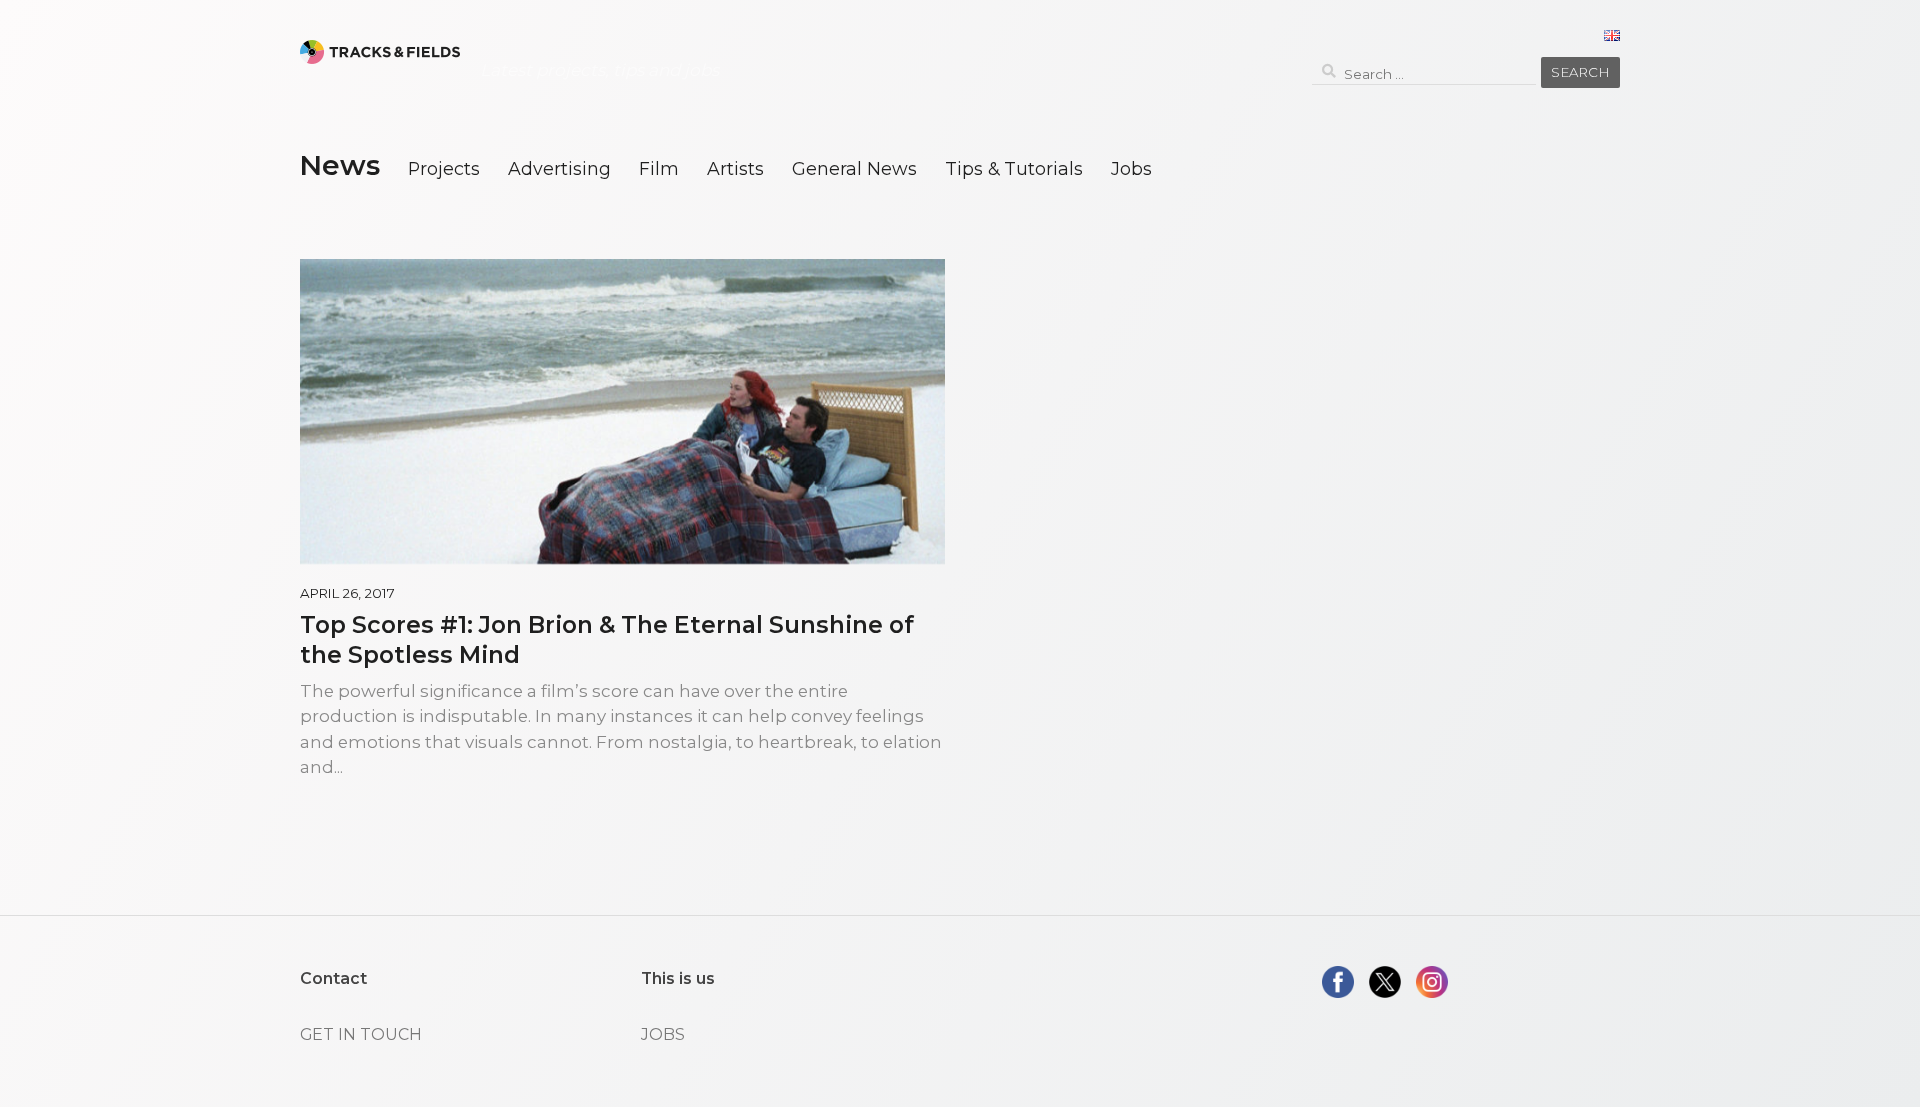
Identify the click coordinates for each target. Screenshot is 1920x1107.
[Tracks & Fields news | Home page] (380, 52)
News (339, 165)
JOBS (663, 1034)
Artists (735, 168)
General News (854, 168)
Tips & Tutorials (1014, 168)
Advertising (559, 168)
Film (659, 168)
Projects (444, 168)
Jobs (1131, 168)
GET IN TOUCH (361, 1034)
